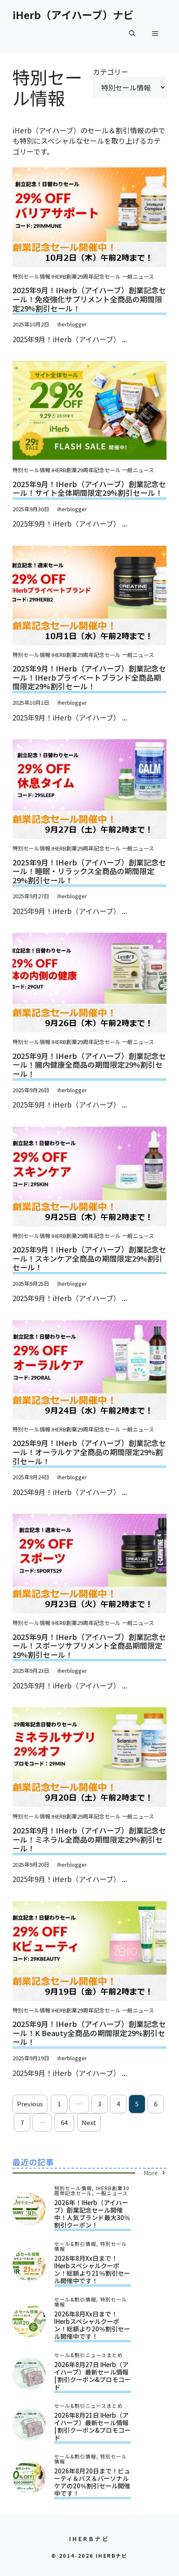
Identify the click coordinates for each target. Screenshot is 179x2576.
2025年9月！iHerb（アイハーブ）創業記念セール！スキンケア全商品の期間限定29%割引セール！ (89, 1258)
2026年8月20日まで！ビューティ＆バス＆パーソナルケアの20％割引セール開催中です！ (92, 2482)
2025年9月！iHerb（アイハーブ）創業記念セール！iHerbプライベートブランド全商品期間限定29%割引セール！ (89, 677)
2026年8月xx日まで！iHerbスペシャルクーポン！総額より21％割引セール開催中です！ (92, 2269)
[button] (132, 33)
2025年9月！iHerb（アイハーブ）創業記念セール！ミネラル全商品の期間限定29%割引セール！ (89, 1839)
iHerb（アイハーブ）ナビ (73, 15)
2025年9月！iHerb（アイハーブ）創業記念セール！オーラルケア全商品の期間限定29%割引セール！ (89, 1452)
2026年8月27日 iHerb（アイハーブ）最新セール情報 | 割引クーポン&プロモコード (92, 2376)
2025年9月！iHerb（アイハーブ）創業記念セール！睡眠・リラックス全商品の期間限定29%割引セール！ (89, 871)
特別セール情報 (31, 276)
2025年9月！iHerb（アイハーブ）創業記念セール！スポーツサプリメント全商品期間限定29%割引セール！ (89, 1646)
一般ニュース (138, 276)
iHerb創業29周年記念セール (86, 276)
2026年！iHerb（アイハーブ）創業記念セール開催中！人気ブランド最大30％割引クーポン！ (92, 2214)
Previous (30, 2104)
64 (64, 2122)
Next (89, 2122)
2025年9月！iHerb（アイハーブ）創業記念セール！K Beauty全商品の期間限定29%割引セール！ (89, 2033)
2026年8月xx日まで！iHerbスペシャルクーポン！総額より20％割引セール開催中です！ (92, 2325)
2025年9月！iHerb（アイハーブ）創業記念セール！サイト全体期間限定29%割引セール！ (89, 488)
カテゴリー (111, 72)
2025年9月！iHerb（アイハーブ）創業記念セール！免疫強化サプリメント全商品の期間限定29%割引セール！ (89, 299)
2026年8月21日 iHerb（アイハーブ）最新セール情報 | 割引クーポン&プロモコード (92, 2426)
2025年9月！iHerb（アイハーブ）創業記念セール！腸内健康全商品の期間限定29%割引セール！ (89, 1065)
